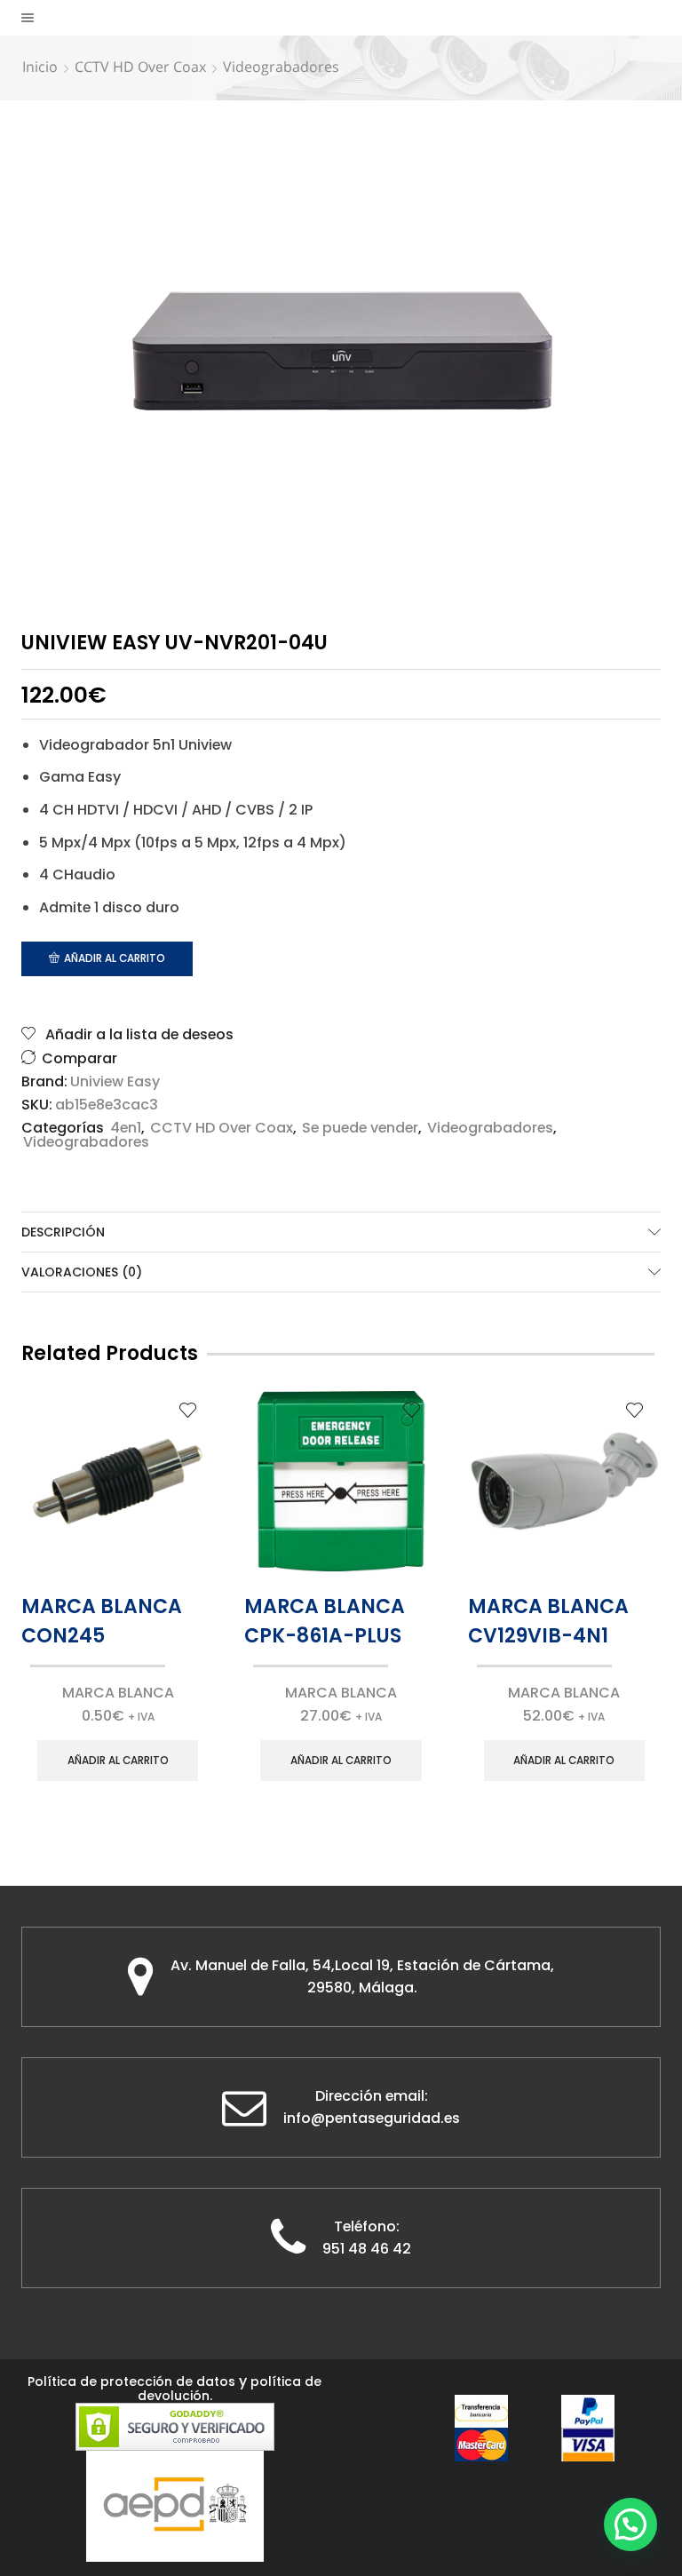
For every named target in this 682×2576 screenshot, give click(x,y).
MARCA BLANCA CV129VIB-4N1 (548, 1621)
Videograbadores (281, 67)
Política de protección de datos (131, 2381)
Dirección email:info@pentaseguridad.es (372, 2107)
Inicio (40, 67)
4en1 (126, 1128)
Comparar (79, 1058)
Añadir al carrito (115, 958)
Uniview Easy (115, 1082)
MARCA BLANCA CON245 (102, 1621)
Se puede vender (360, 1128)
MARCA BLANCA (118, 1693)
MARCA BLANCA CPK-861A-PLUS (325, 1621)
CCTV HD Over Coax (140, 67)
